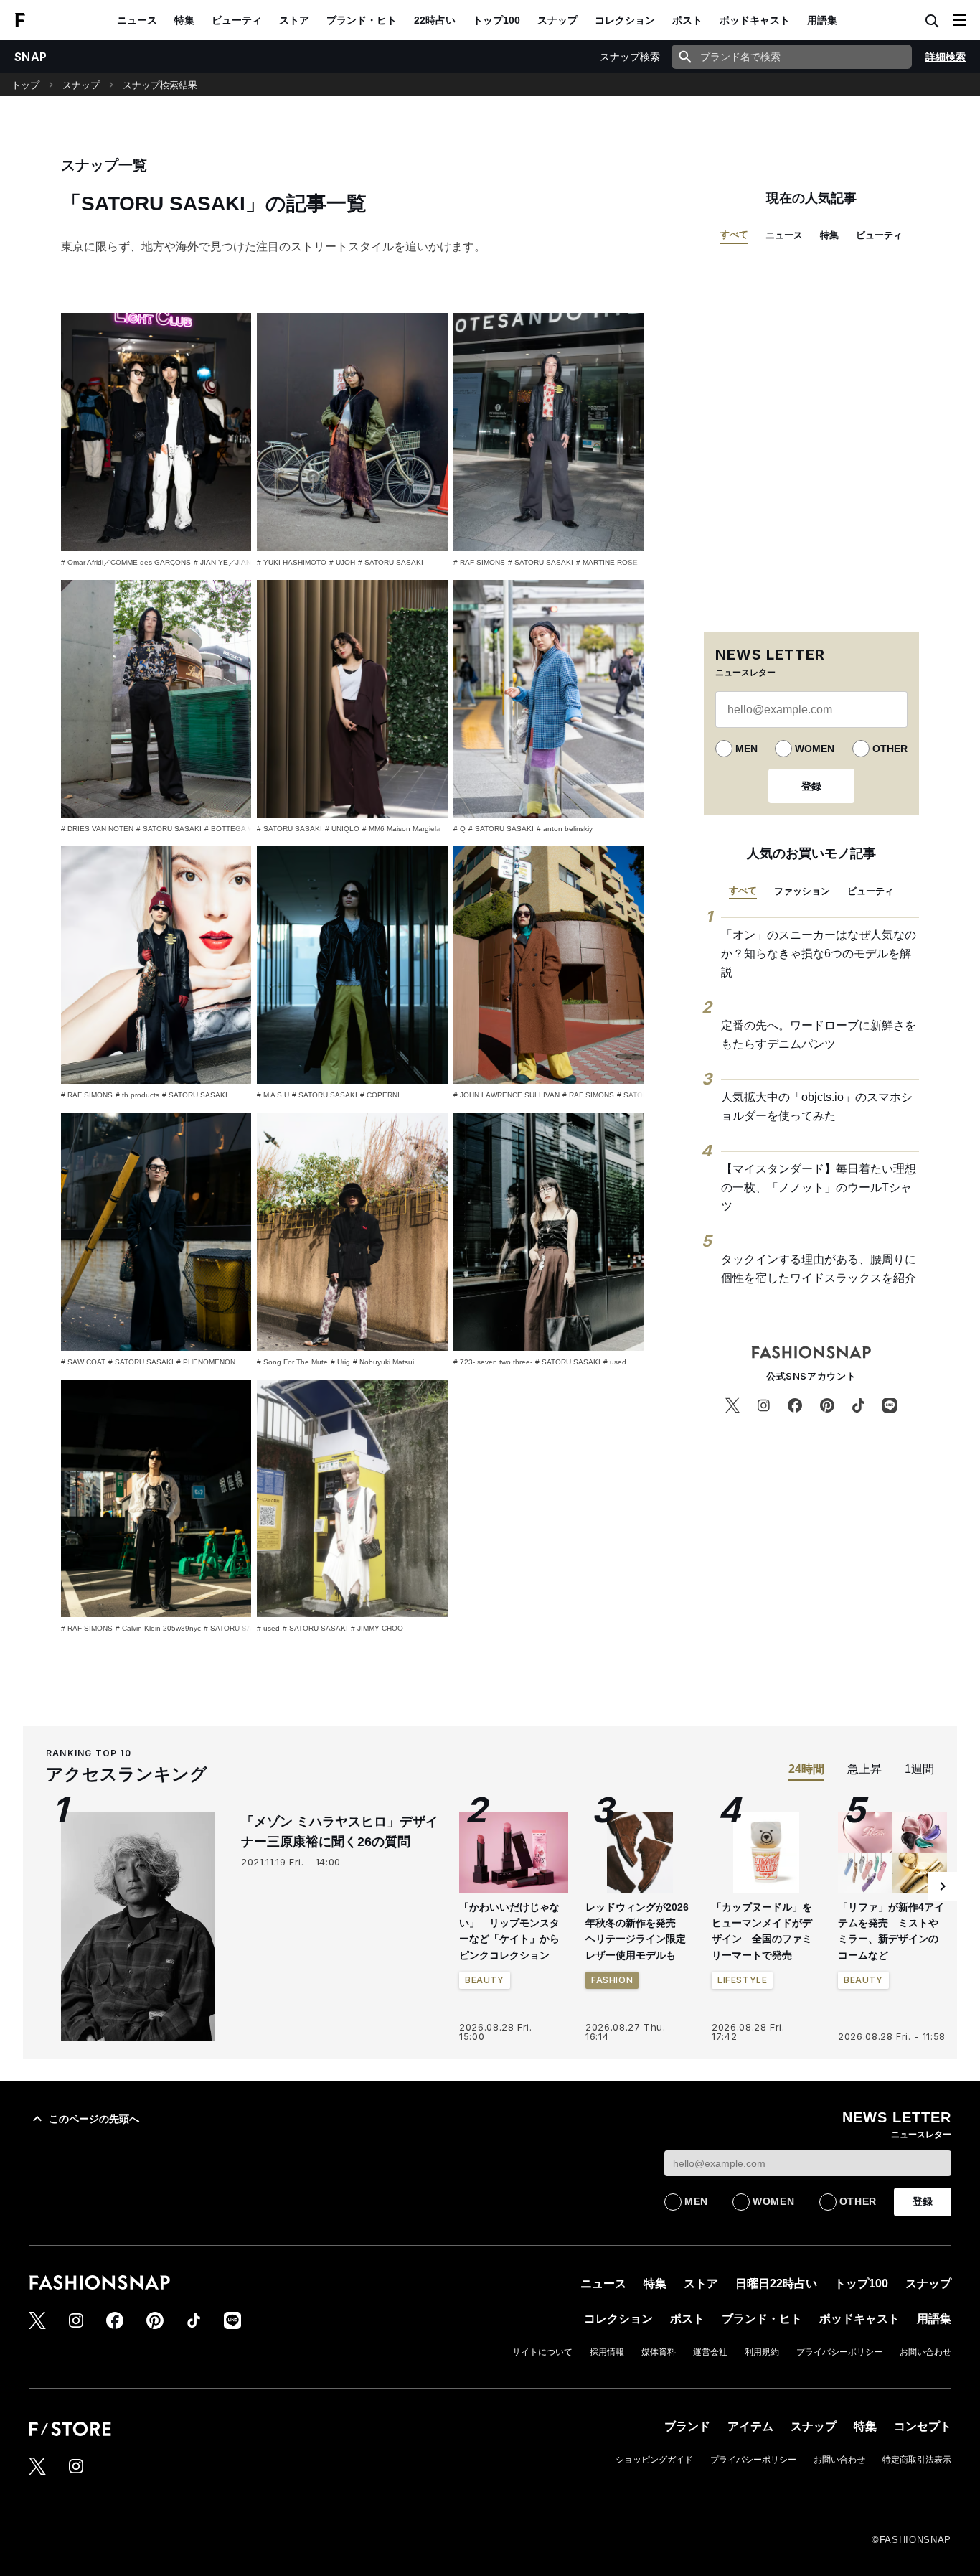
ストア (294, 20)
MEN (746, 749)
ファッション (802, 891)
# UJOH (342, 562)
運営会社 (710, 2352)
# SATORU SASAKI (391, 562)
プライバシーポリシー (839, 2352)
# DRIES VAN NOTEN (97, 829)
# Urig (340, 1362)
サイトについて (542, 2352)
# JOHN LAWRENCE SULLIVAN (507, 1095)
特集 (184, 20)
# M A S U (273, 1095)
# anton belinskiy (565, 829)
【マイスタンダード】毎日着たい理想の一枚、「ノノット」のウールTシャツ (819, 1187)
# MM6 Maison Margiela (401, 829)
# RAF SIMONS (479, 562)
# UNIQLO (342, 829)
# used (615, 1362)
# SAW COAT (83, 1362)
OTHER (890, 749)
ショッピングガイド (654, 2460)
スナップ (557, 20)
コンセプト (923, 2426)
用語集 (822, 20)
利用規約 (762, 2352)
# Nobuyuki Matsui (383, 1362)
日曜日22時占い (776, 2284)
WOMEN (815, 749)
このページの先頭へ (94, 2119)
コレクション (625, 20)
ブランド (687, 2426)
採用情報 (607, 2352)
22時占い (435, 20)
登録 (811, 786)
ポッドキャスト (755, 20)
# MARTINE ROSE (607, 562)
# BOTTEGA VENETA (240, 829)
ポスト (687, 20)
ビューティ (237, 20)
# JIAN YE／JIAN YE (228, 562)
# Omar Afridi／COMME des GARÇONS (126, 562)
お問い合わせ (925, 2352)
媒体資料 (659, 2352)
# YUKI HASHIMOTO (292, 562)
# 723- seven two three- (493, 1362)
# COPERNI (380, 1095)
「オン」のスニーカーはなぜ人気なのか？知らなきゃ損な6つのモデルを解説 (819, 953)
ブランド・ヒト (362, 20)
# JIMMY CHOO (377, 1628)
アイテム (750, 2426)
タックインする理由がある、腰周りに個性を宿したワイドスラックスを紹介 (819, 1269)
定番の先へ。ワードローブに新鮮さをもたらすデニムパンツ (819, 1035)
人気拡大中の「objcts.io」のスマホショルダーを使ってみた (817, 1106)
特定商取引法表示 (917, 2460)
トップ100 (496, 20)
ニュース (137, 20)
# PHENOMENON (206, 1362)
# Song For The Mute (292, 1362)
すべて (734, 234)
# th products (137, 1095)
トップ (25, 85)
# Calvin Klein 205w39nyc (158, 1628)
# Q (460, 829)
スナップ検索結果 (160, 85)
